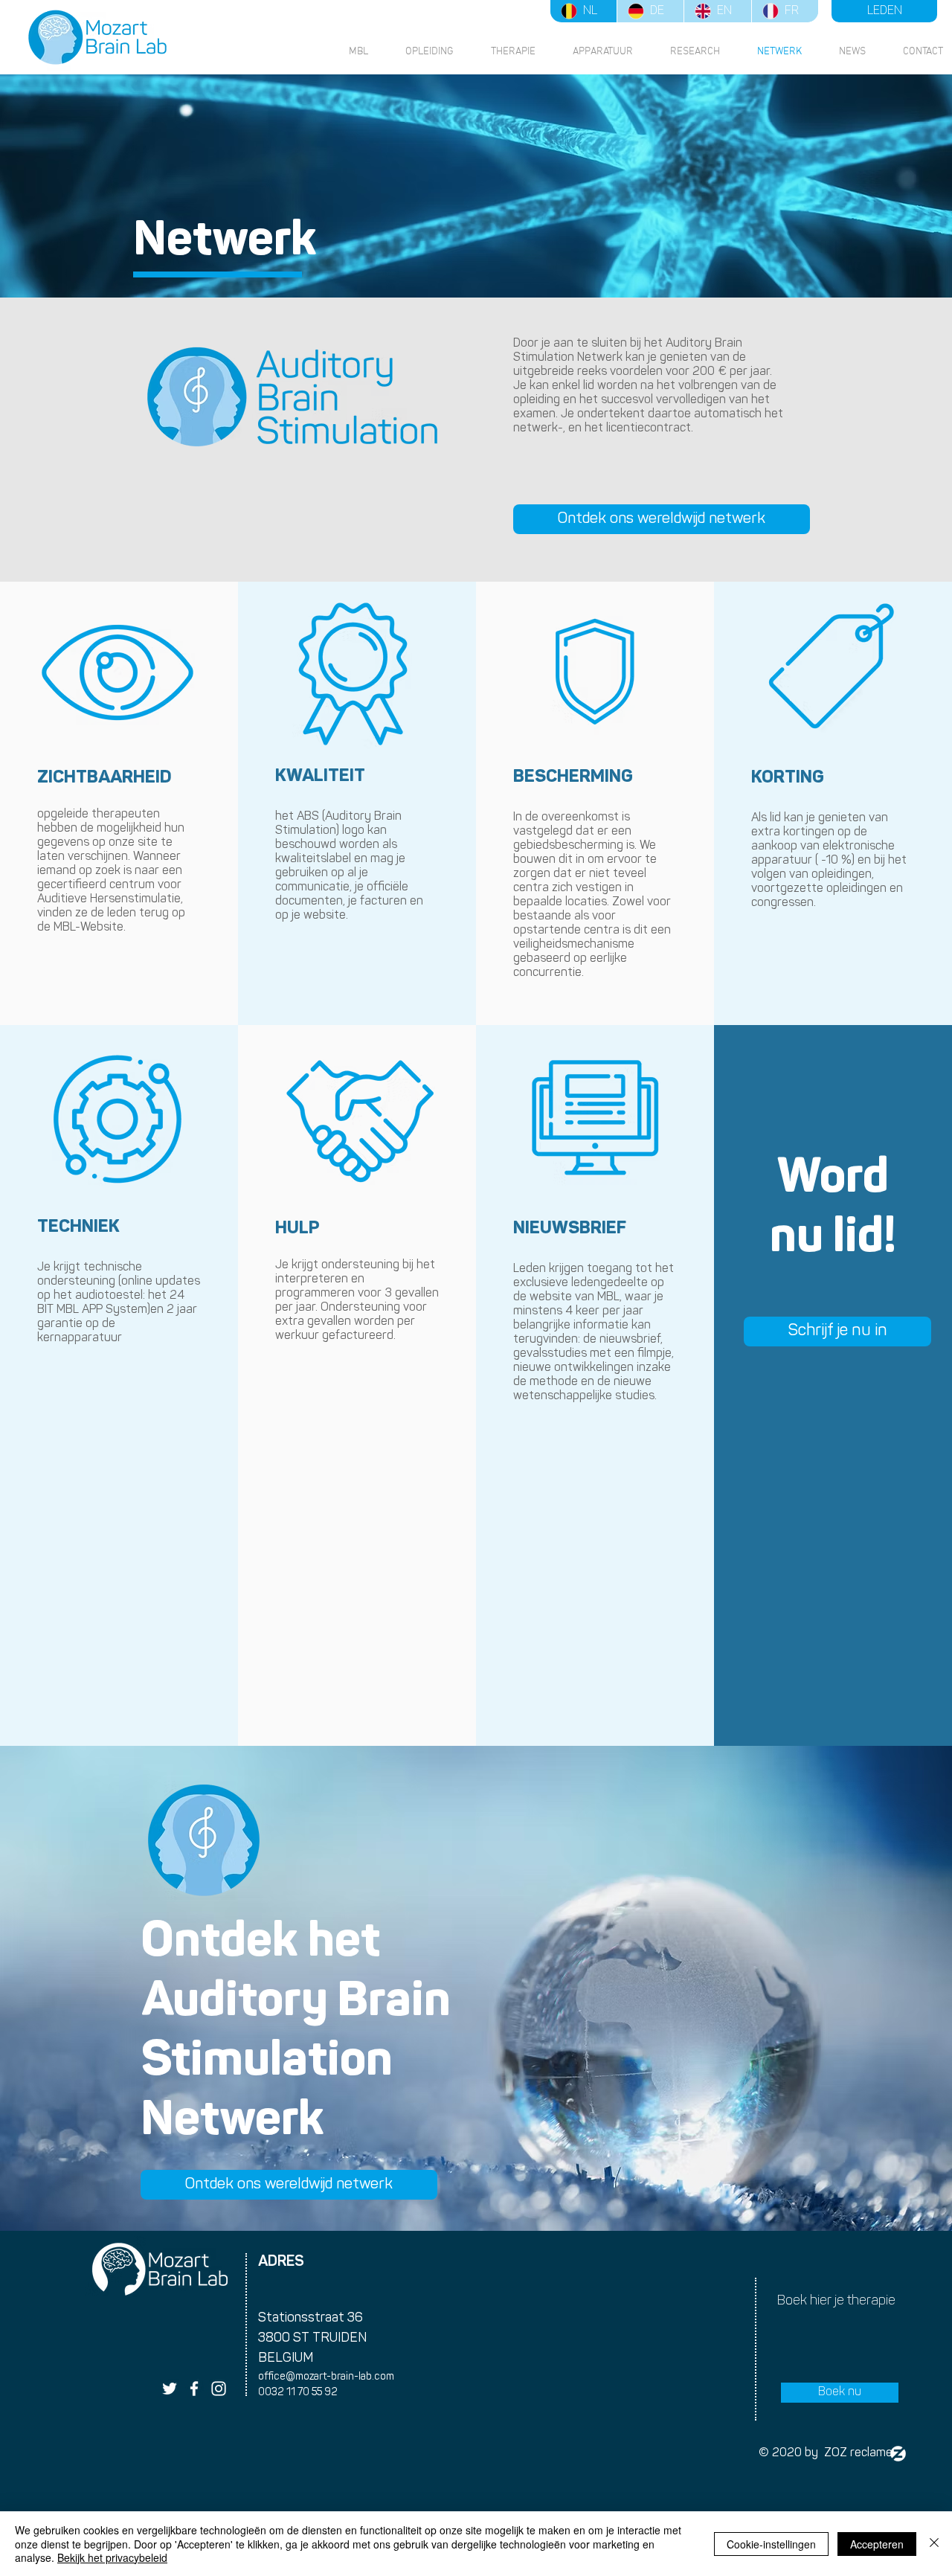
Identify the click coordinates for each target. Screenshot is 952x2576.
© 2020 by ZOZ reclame (826, 2453)
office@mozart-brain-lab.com (326, 2377)
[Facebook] (194, 2389)
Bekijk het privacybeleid (112, 2557)
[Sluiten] (934, 2544)
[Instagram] (219, 2389)
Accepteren (877, 2544)
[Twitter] (170, 2389)
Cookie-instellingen (771, 2544)
